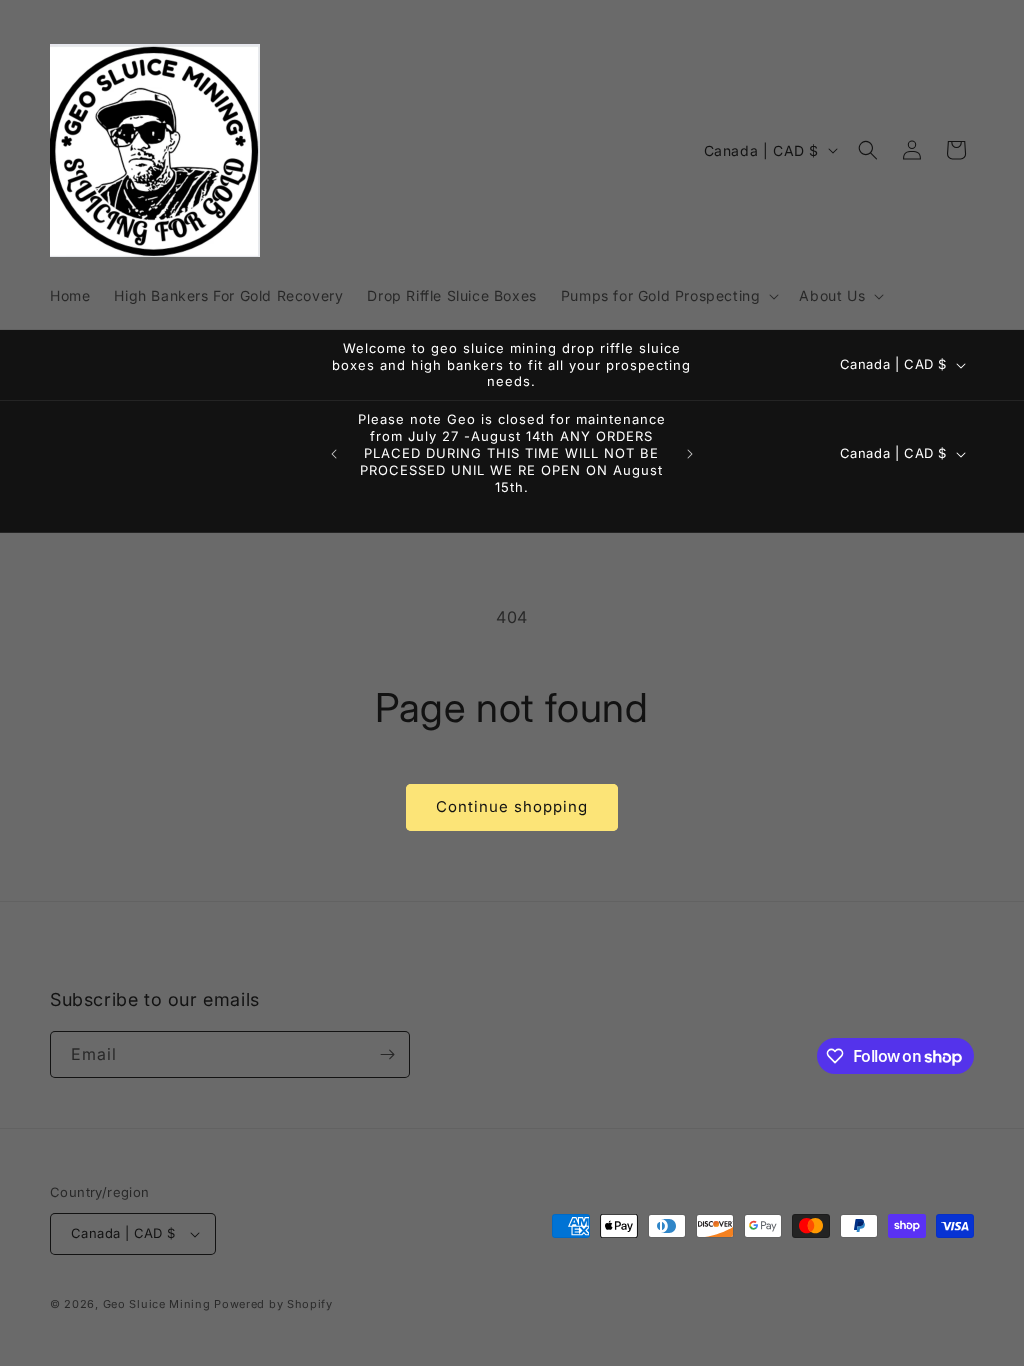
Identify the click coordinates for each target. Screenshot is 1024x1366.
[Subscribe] (387, 1054)
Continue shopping (512, 806)
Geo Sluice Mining (157, 1304)
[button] (668, 296)
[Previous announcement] (334, 454)
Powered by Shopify (273, 1304)
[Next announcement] (690, 454)
